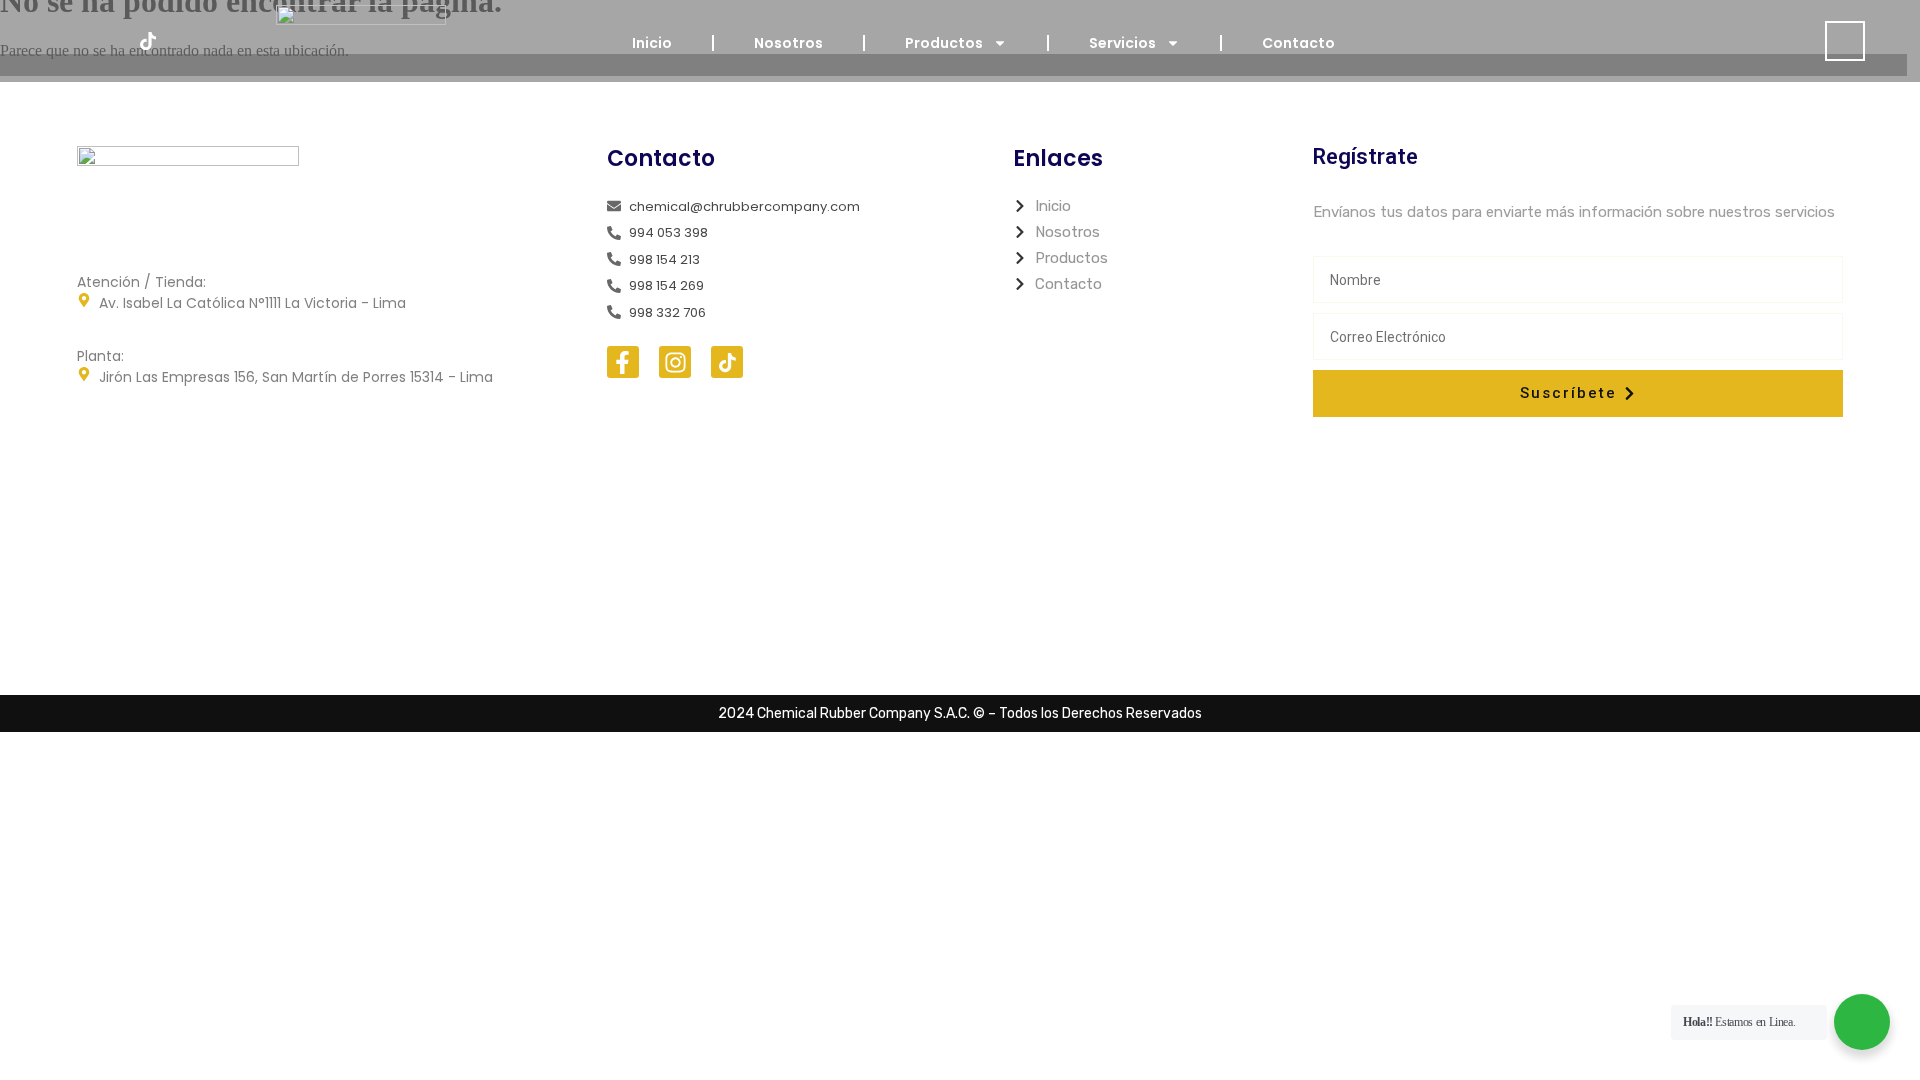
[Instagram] (104, 41)
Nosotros (788, 43)
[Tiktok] (148, 41)
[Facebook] (60, 41)
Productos (944, 43)
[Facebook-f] (623, 362)
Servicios (1122, 43)
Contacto (1298, 43)
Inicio (652, 43)
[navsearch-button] (1845, 41)
